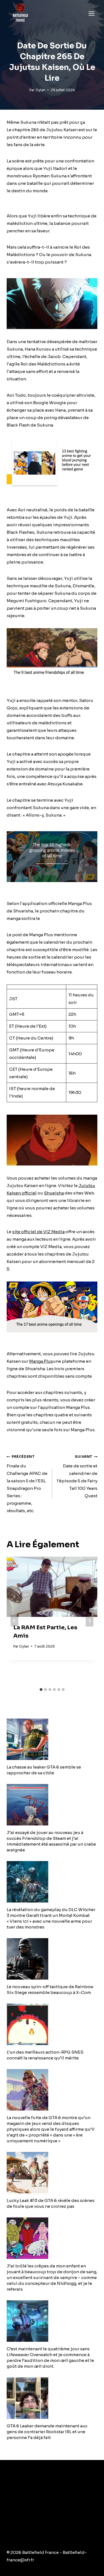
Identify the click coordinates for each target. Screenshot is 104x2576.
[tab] (41, 1690)
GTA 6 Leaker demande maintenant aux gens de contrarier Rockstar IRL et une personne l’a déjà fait (47, 2432)
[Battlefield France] (20, 13)
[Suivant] (90, 1621)
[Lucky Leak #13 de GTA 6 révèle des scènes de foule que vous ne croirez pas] (52, 2173)
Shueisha (54, 1193)
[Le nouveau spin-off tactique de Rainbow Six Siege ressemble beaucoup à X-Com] (52, 1959)
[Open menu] (91, 13)
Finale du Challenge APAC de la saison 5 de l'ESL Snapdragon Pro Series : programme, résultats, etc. (27, 1484)
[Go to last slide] (14, 1621)
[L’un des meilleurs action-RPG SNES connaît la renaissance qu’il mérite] (52, 2024)
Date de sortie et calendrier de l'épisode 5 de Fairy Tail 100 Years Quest (77, 1476)
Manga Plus (41, 1361)
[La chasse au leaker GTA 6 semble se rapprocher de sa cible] (52, 1739)
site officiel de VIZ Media (38, 1232)
